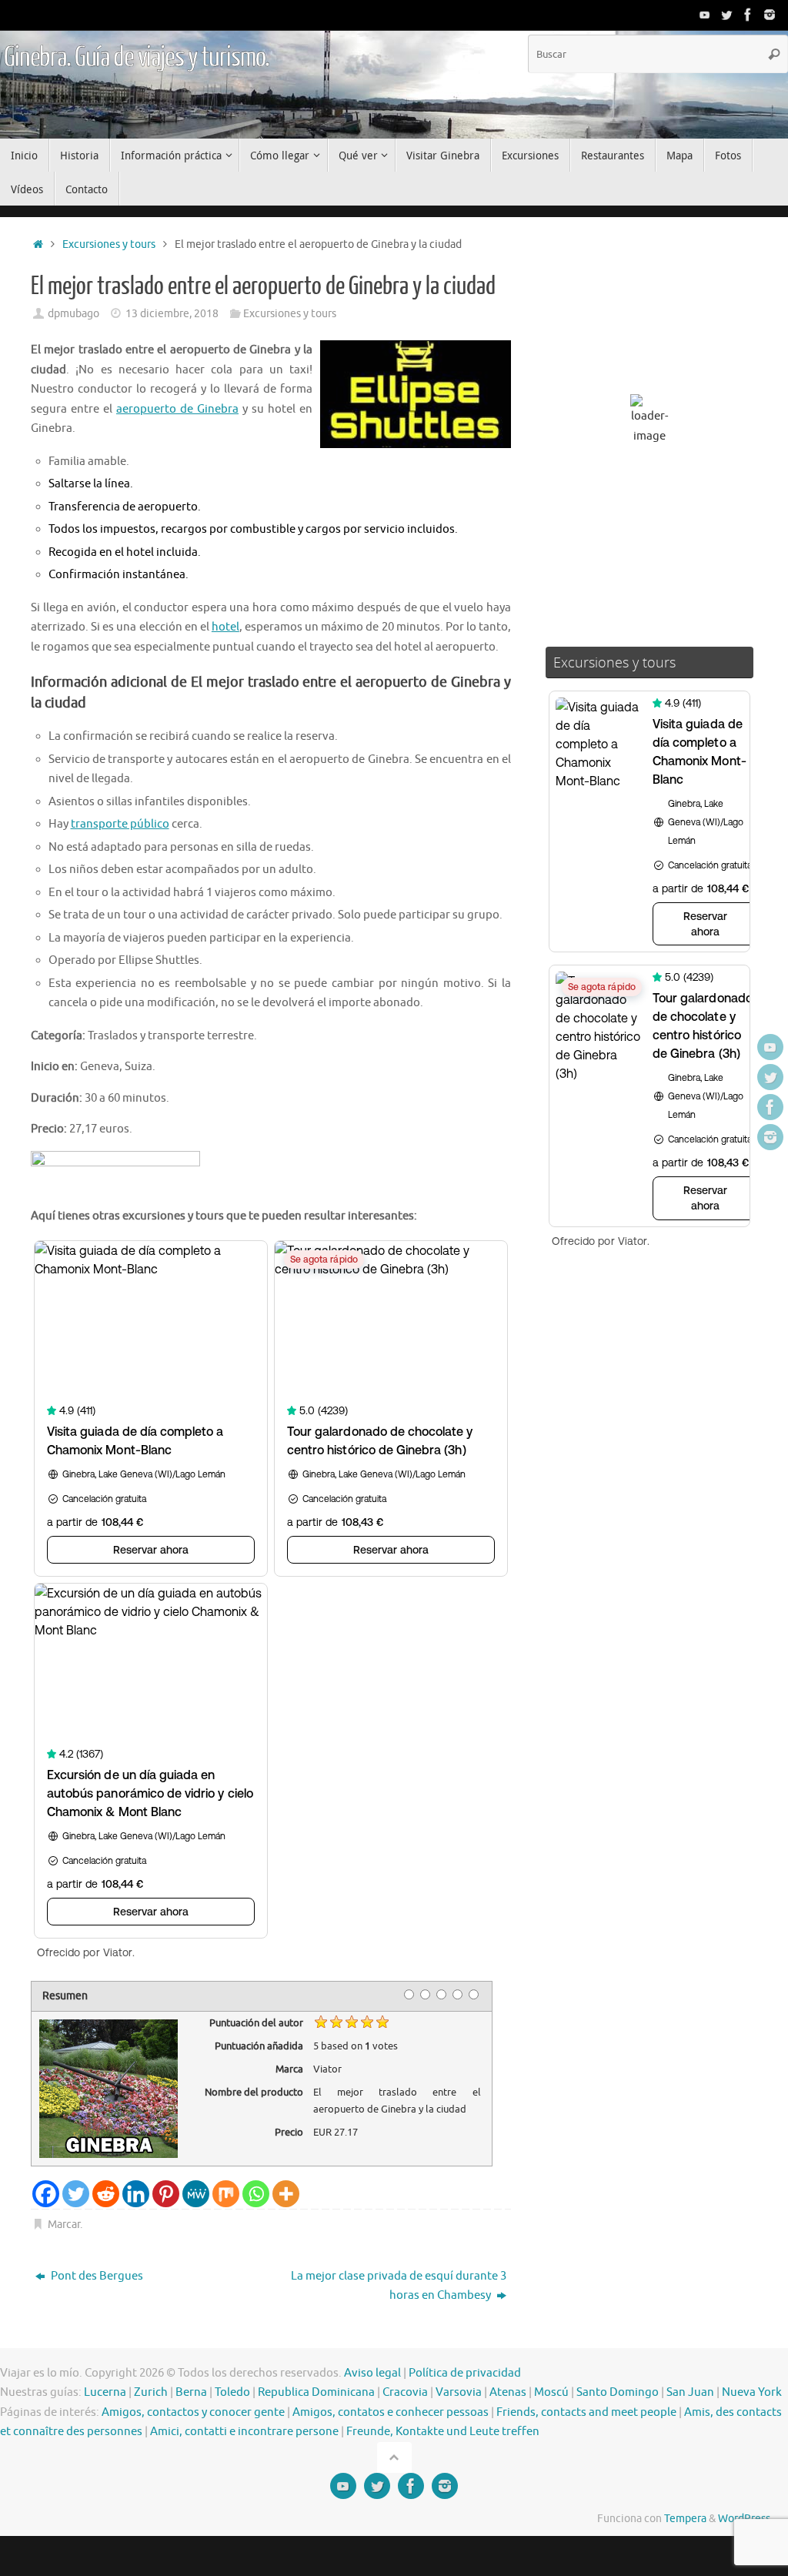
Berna (191, 2392)
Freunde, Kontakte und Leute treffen (443, 2432)
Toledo (232, 2392)
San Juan (690, 2392)
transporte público (120, 824)
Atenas (508, 2392)
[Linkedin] (136, 2194)
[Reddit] (106, 2194)
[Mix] (226, 2194)
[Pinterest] (166, 2194)
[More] (286, 2194)
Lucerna (105, 2392)
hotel (225, 627)
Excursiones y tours (109, 244)
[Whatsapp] (256, 2194)
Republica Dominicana (316, 2392)
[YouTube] (705, 15)
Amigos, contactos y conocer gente (193, 2412)
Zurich (151, 2392)
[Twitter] (726, 15)
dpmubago (73, 314)
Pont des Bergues (96, 2276)
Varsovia (459, 2392)
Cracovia (405, 2392)
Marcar (64, 2225)
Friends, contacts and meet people (586, 2412)
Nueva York (752, 2392)
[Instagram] (770, 15)
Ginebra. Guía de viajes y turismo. (137, 58)
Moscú (551, 2392)
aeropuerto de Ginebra (177, 409)
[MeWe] (196, 2194)
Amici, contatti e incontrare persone (244, 2432)
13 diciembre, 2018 (172, 314)
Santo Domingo (618, 2392)
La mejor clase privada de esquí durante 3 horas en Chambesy (399, 2286)
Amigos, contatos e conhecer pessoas (391, 2412)
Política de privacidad (465, 2373)
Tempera (685, 2519)
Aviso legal (372, 2373)
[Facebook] (748, 15)
